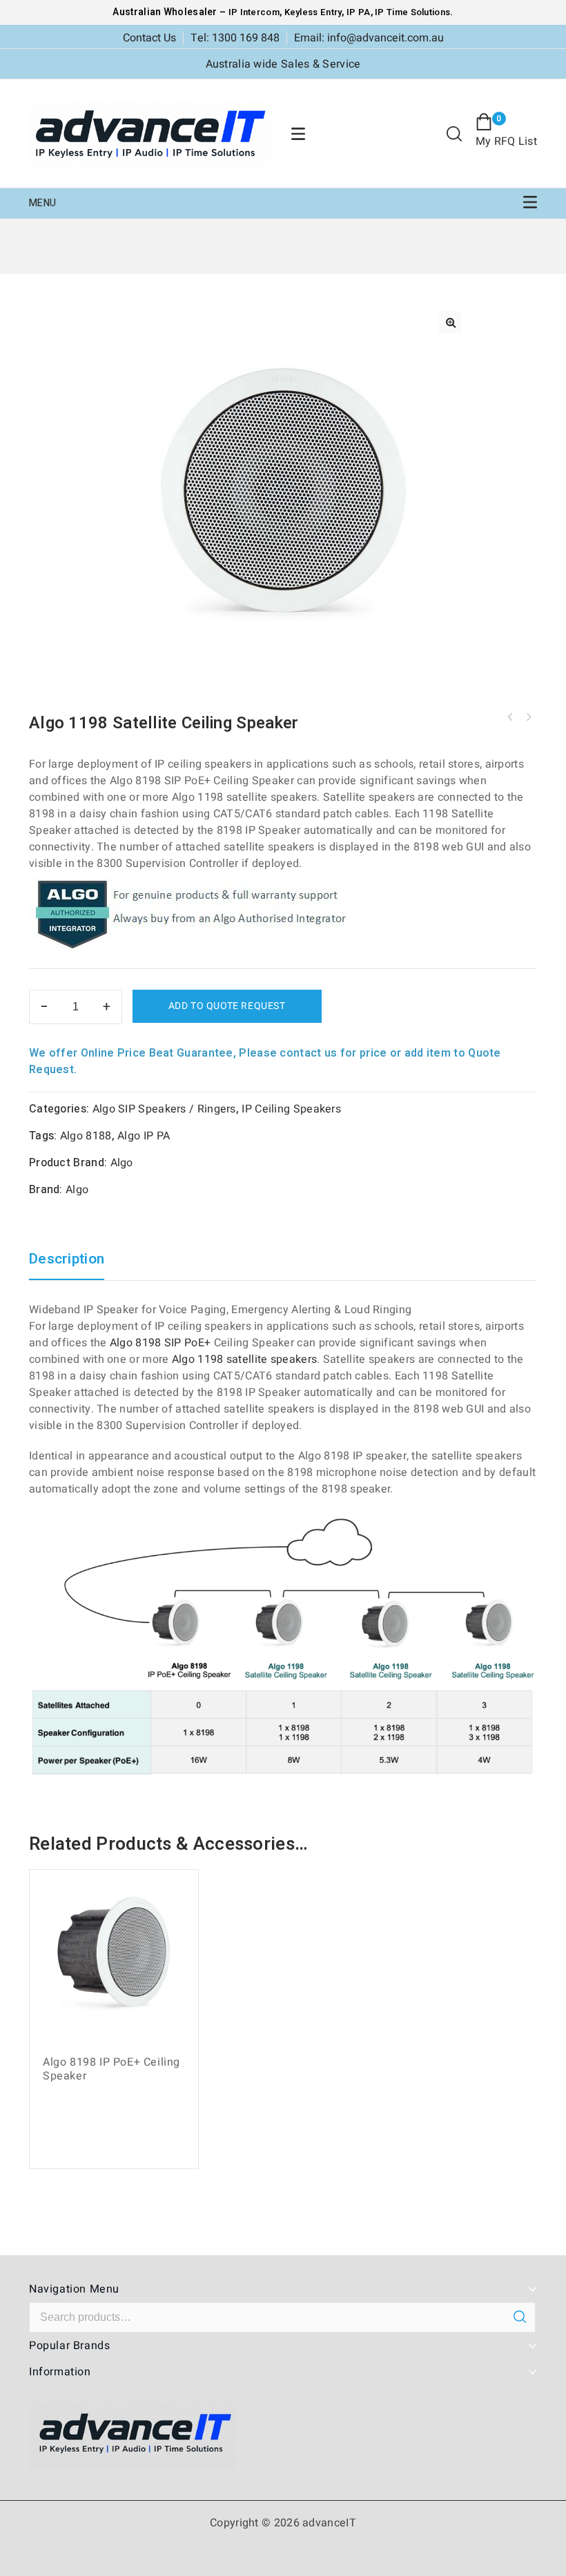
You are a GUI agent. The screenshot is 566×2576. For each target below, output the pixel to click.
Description (67, 1260)
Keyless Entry (312, 12)
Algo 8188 (86, 1136)
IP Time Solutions (412, 12)
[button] (450, 322)
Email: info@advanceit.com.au (369, 38)
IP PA (359, 12)
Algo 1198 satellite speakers (244, 1359)
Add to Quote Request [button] (119, 2149)
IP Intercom (254, 12)
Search (519, 2317)
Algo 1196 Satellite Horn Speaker (528, 717)
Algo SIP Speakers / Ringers (164, 1109)
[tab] (74, 1266)
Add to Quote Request (227, 1006)
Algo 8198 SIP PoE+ (160, 1343)
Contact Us (149, 38)
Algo (122, 1163)
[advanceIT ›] (150, 133)
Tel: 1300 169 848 (235, 38)
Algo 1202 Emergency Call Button (510, 717)
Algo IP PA (144, 1136)
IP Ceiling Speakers (291, 1109)
